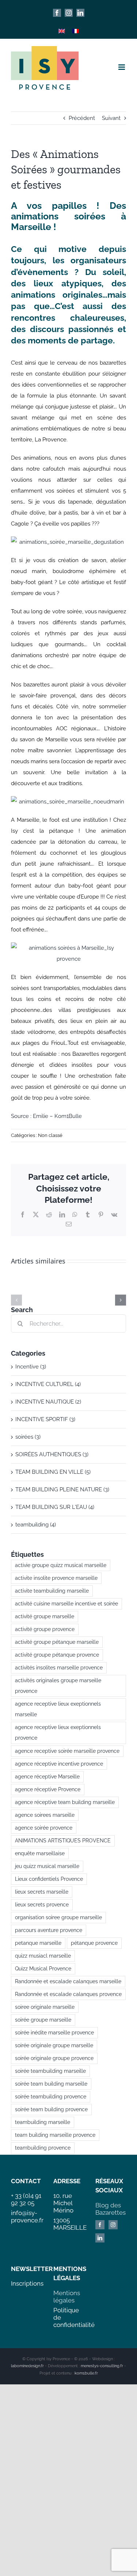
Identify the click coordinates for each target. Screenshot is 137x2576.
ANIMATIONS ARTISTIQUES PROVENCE (63, 1841)
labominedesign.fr (27, 2366)
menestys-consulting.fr (102, 2366)
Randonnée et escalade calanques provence (68, 1994)
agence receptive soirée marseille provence (67, 1751)
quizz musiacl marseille (43, 1956)
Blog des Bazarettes (111, 2209)
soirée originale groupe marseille (54, 2045)
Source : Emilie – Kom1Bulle (46, 1116)
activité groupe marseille (45, 1616)
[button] (16, 1300)
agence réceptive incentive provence (59, 1764)
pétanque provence (94, 1943)
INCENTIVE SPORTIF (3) (45, 1419)
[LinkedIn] (100, 2238)
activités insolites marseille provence (59, 1668)
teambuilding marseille (43, 2122)
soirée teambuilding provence (51, 2097)
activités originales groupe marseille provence (58, 1686)
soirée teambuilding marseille (50, 2071)
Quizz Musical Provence (43, 1969)
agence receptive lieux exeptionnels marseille (58, 1709)
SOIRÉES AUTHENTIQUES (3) (52, 1454)
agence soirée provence (44, 1828)
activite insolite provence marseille (56, 1578)
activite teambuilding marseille (52, 1591)
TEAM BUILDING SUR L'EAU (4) (55, 1507)
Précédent (82, 118)
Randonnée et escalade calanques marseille (68, 1981)
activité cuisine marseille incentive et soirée (66, 1604)
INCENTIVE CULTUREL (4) (48, 1384)
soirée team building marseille (51, 2084)
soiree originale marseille (45, 2007)
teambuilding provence (43, 2148)
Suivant (111, 118)
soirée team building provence (51, 2109)
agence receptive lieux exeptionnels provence (58, 1733)
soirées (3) (28, 1437)
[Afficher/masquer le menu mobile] (122, 67)
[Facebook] (100, 2225)
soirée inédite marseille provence (54, 2033)
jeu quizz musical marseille (47, 1866)
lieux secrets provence (42, 1905)
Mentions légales (67, 2297)
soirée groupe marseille (43, 2020)
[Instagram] (113, 2225)
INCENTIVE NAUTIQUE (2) (48, 1402)
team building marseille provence (55, 2135)
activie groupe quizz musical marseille (61, 1565)
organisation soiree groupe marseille (58, 1917)
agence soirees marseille (45, 1815)
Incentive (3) (31, 1367)
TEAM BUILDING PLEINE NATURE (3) (62, 1490)
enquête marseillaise (40, 1853)
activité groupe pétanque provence (57, 1655)
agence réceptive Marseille (47, 1777)
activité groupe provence (45, 1629)
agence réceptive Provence (48, 1789)
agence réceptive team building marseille (65, 1802)
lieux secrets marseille (42, 1892)
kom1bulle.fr (86, 2373)
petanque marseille (38, 1943)
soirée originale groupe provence (54, 2058)
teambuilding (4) (36, 1525)
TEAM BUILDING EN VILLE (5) (53, 1472)
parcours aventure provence (49, 1930)
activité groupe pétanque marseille (57, 1642)
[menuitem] (62, 31)
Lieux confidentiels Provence (49, 1879)
